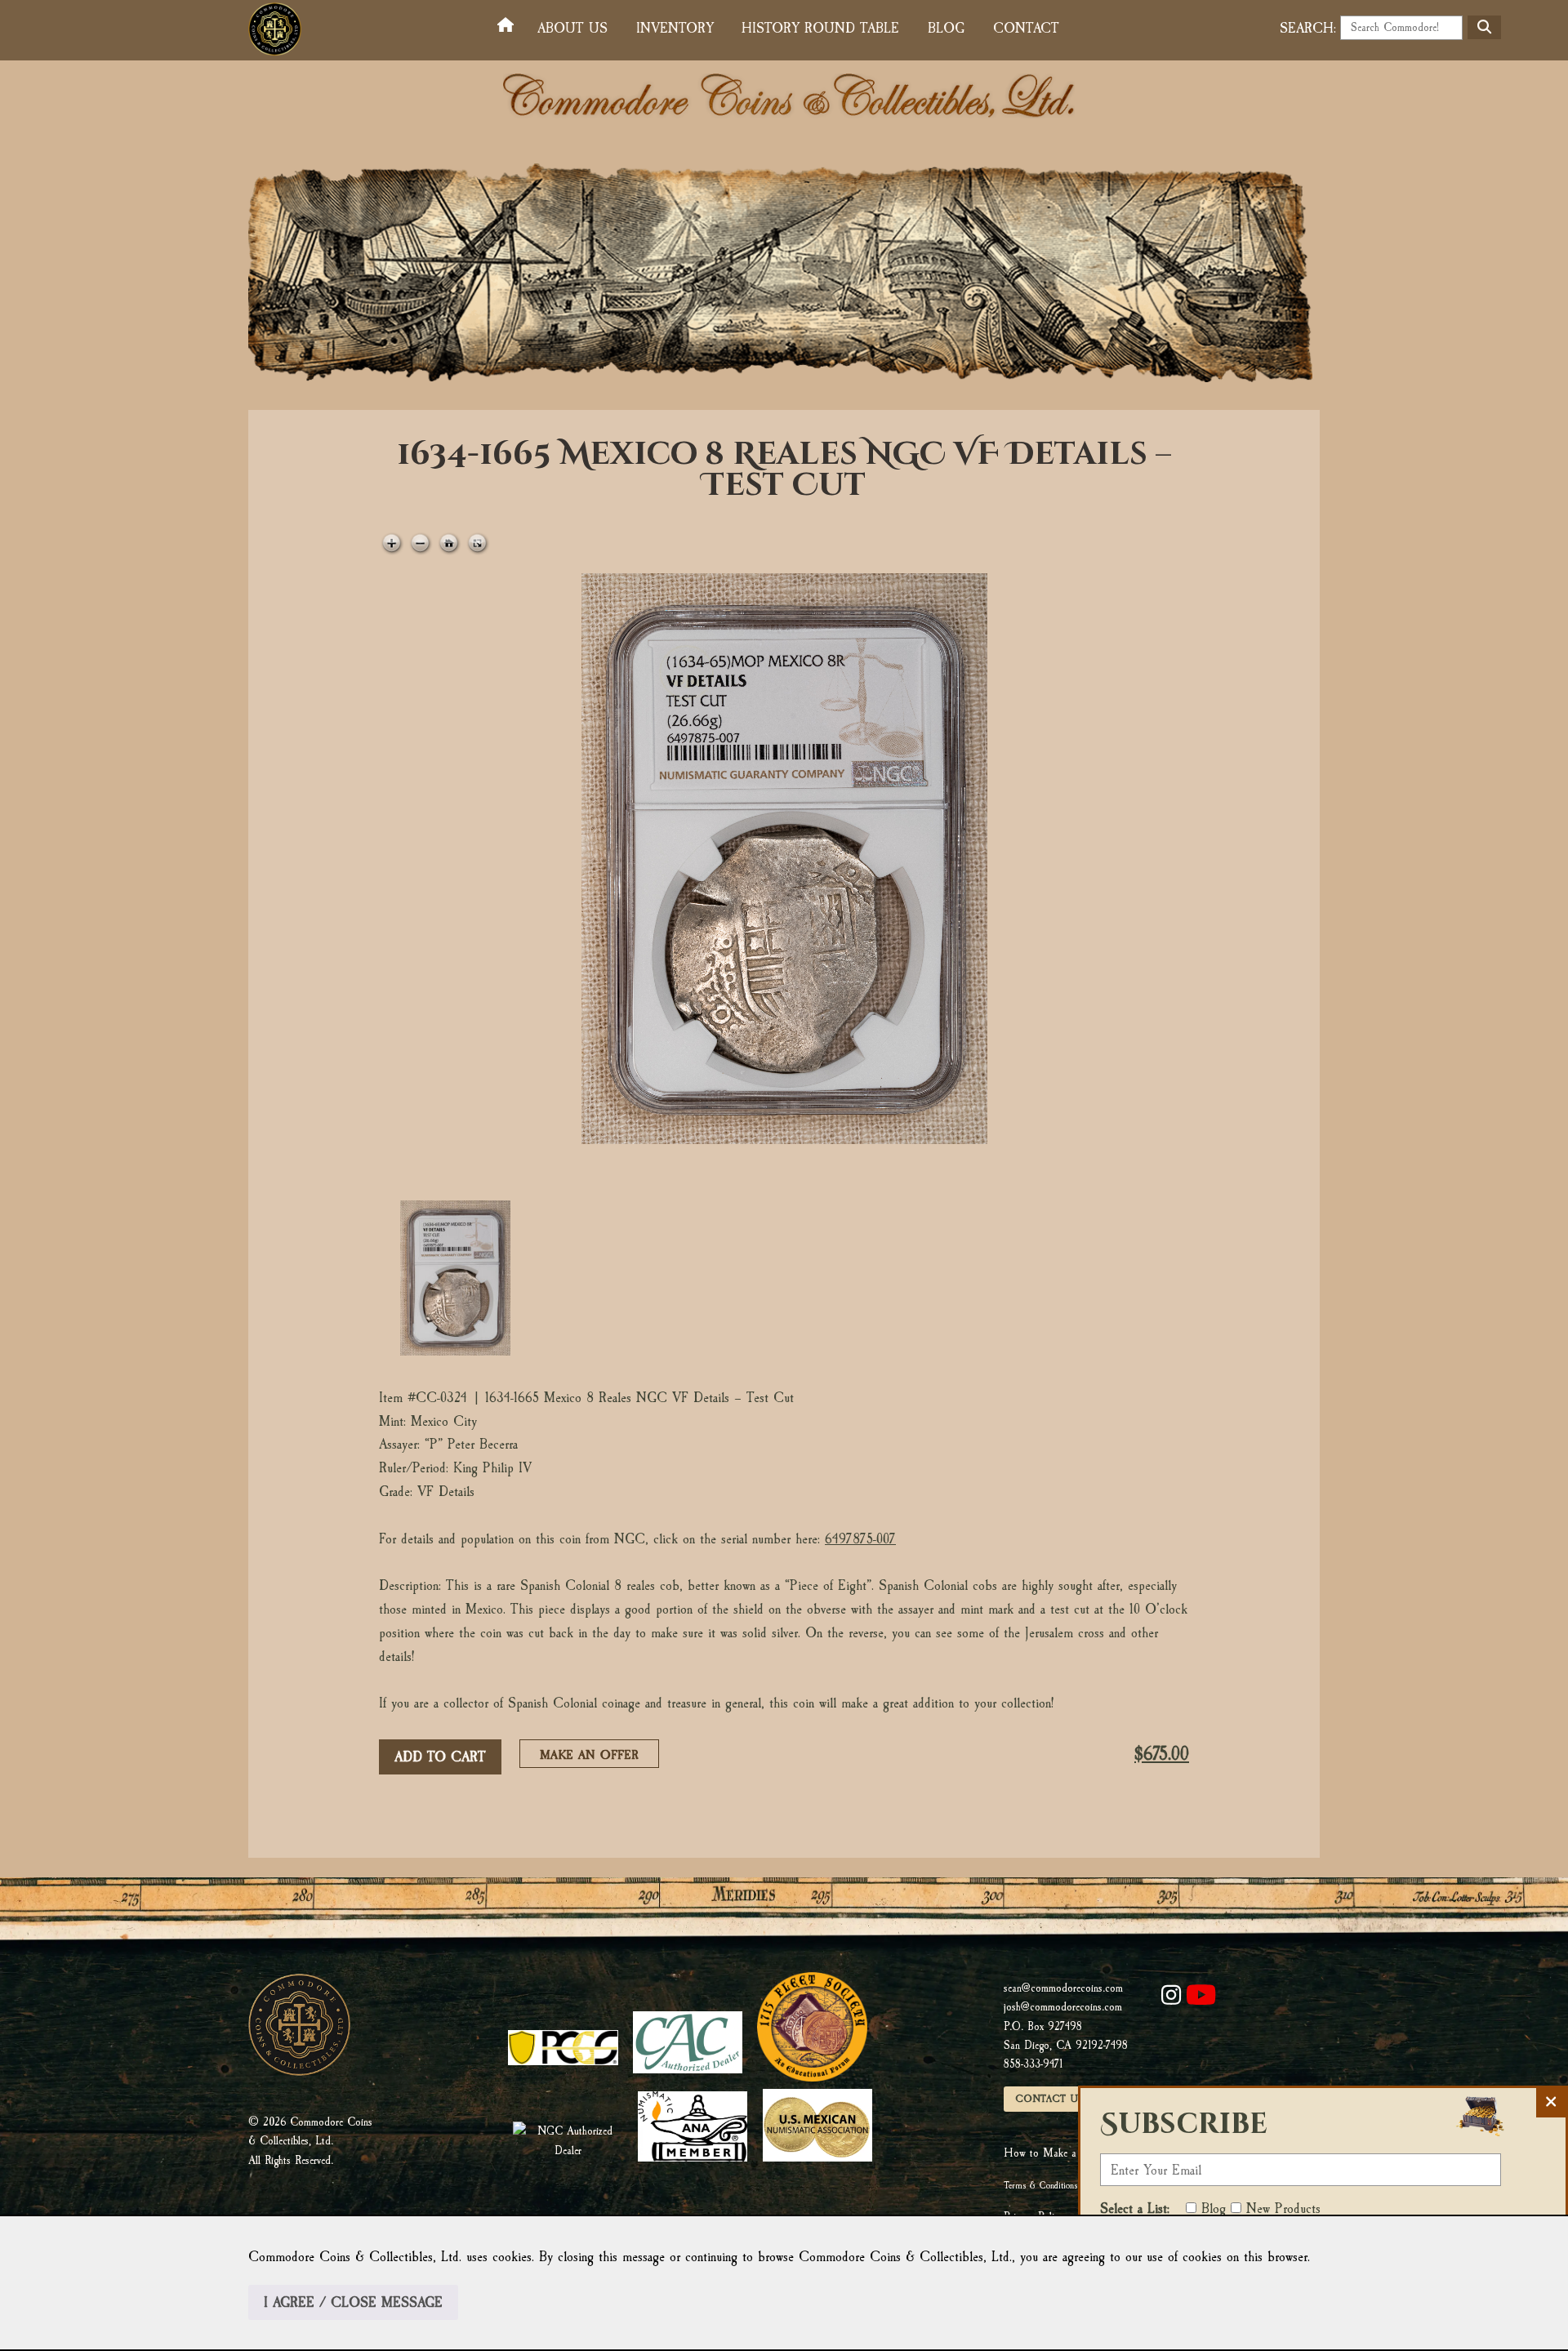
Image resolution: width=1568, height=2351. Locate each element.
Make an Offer (594, 1757)
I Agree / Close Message (353, 2302)
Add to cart (440, 1757)
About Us (572, 28)
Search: (1308, 28)
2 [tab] (594, 1278)
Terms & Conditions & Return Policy (1069, 2185)
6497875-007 (860, 1539)
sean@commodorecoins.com (1063, 1988)
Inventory (675, 28)
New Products (1283, 2209)
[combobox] (1401, 28)
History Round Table (820, 28)
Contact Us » (1054, 2099)
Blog (946, 28)
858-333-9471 (1033, 2064)
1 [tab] (455, 1278)
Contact (1026, 28)
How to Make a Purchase (1061, 2153)
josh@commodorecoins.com (1063, 2007)
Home (509, 26)
